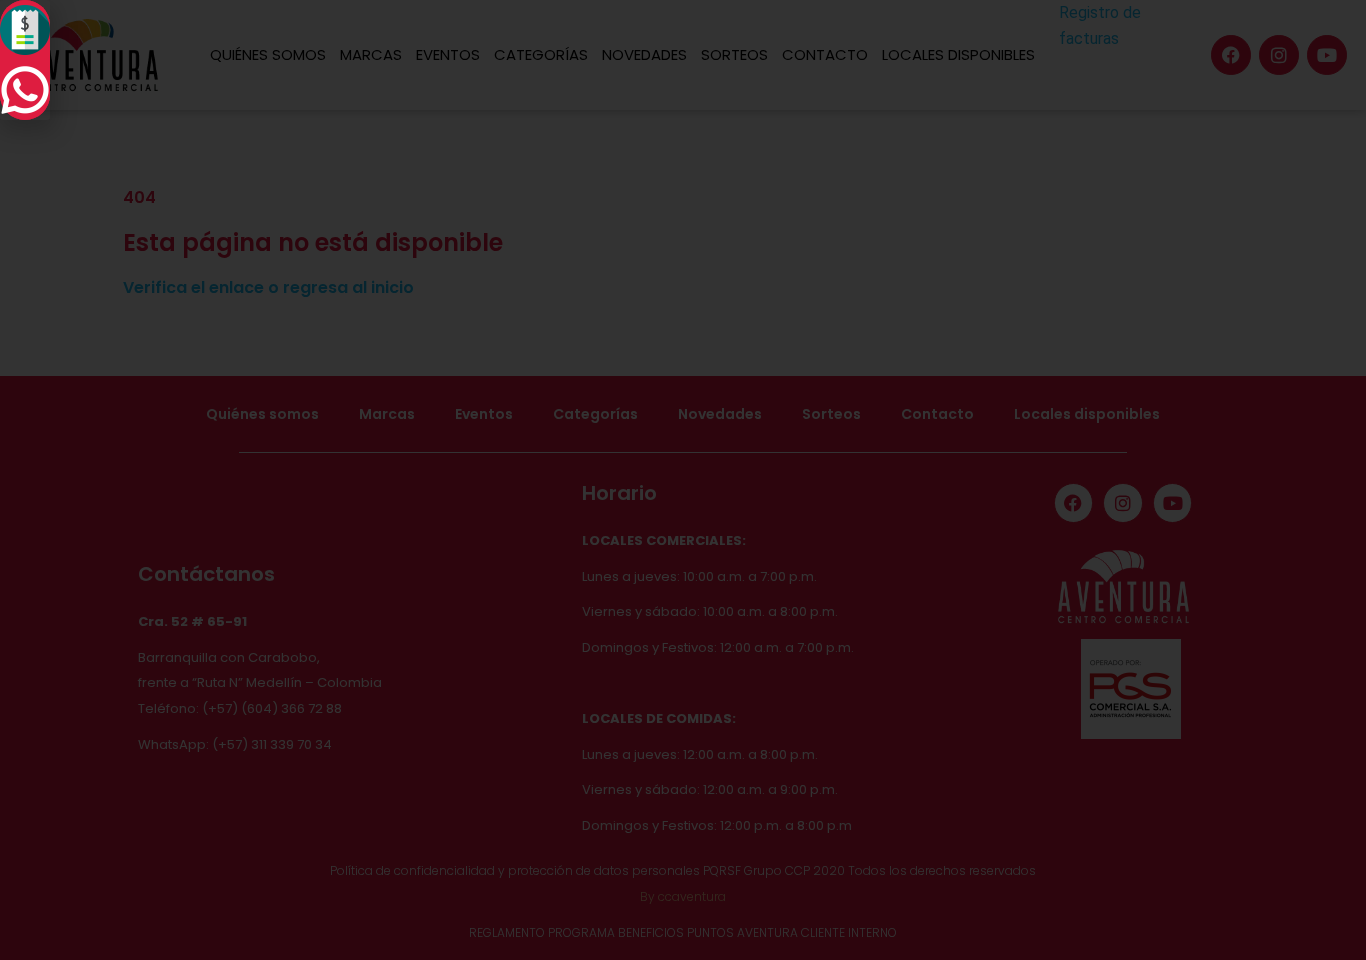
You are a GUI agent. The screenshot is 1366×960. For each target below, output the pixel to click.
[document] (683, 480)
